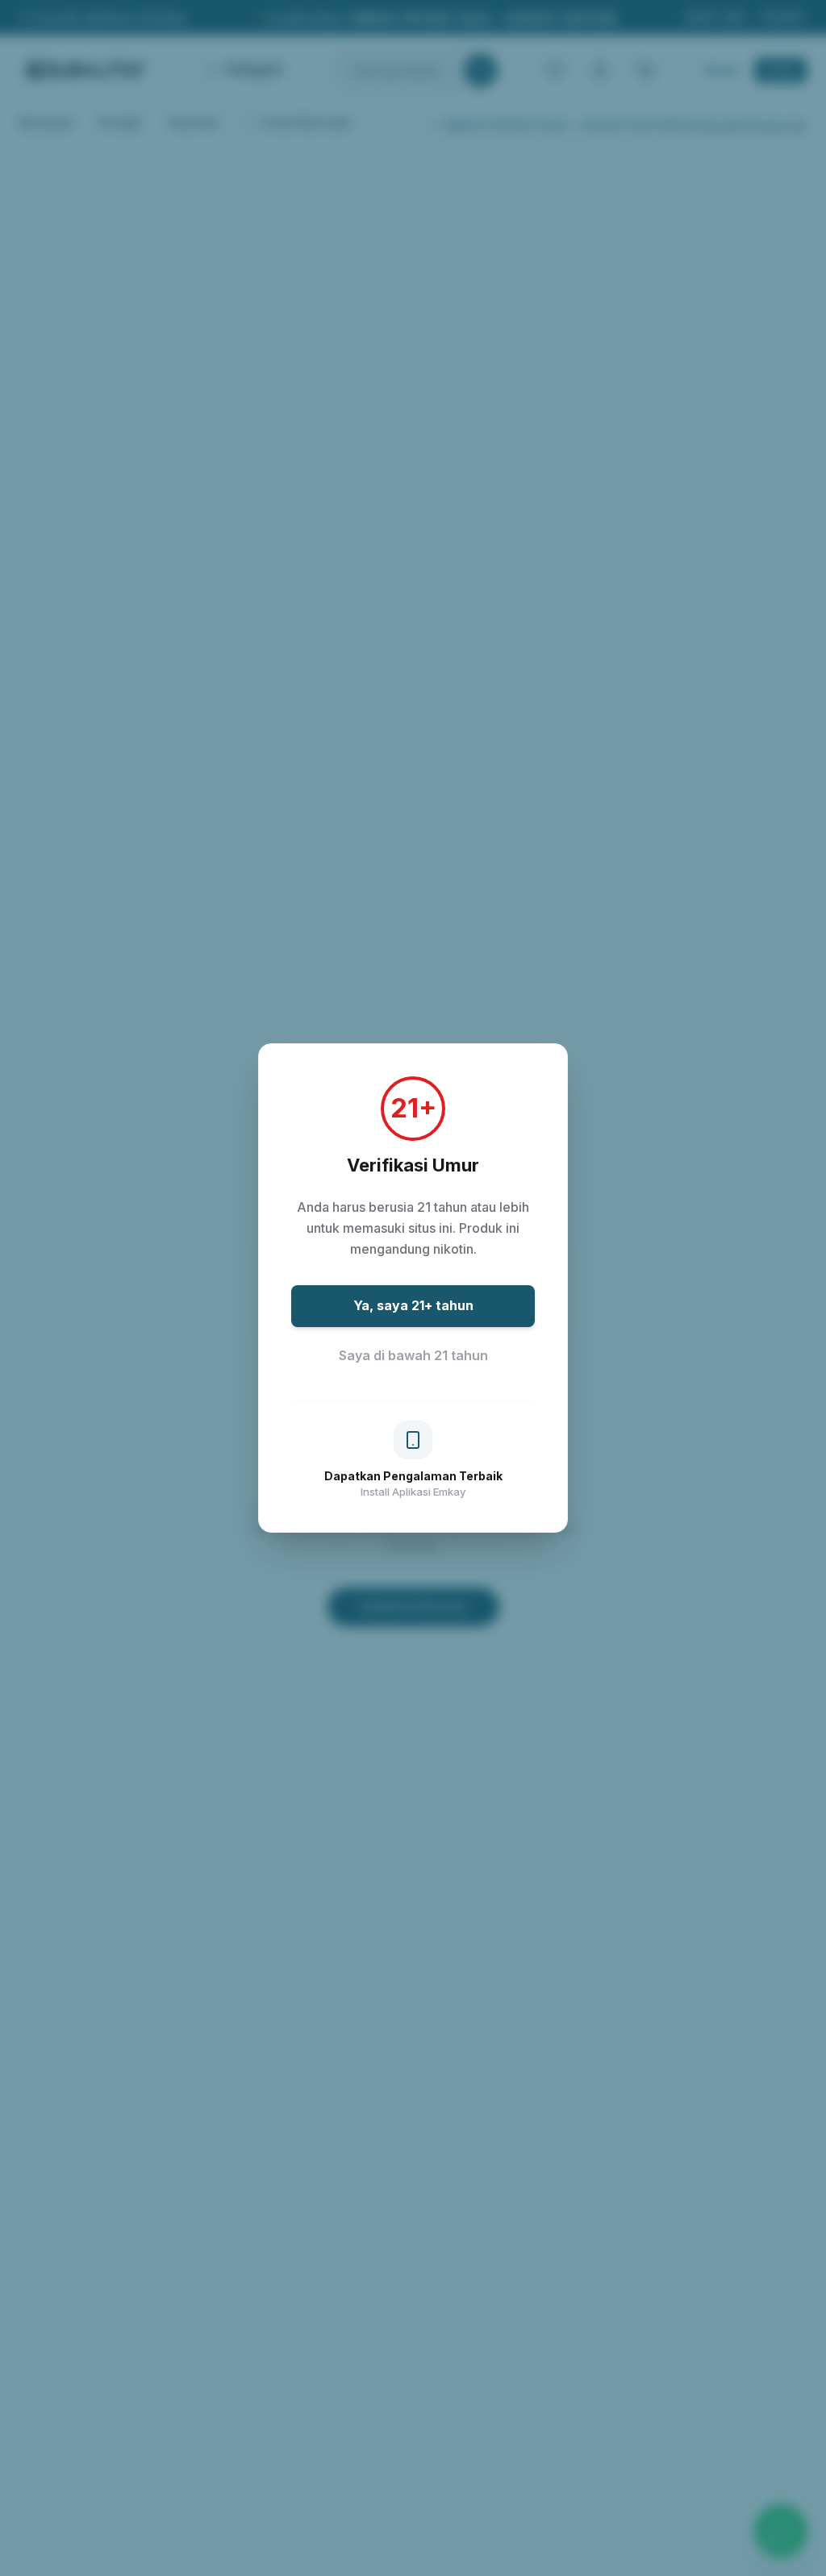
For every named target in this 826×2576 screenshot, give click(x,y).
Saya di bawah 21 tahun (413, 1355)
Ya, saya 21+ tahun (413, 1305)
